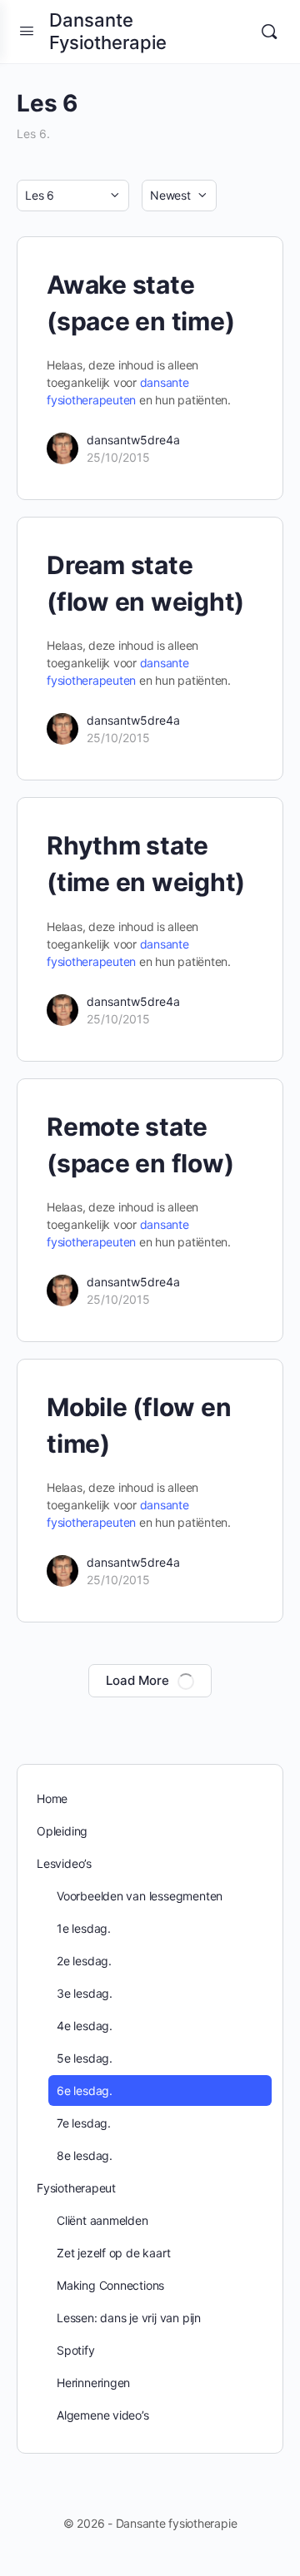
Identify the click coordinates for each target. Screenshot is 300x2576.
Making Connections (110, 2285)
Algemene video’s (103, 2415)
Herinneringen (93, 2383)
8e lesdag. (85, 2155)
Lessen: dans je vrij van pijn (129, 2318)
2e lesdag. (84, 1961)
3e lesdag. (85, 1993)
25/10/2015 (118, 457)
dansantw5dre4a (133, 440)
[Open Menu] (27, 30)
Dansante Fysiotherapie (108, 31)
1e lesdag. (84, 1928)
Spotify (76, 2350)
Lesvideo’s (64, 1863)
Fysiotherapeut (76, 2188)
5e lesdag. (85, 2058)
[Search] (269, 32)
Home (52, 1798)
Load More (137, 1680)
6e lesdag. (85, 2091)
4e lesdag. (85, 2026)
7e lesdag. (84, 2123)
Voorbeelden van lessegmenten (140, 1896)
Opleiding (62, 1831)
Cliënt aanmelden (102, 2220)
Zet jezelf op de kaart (113, 2253)
